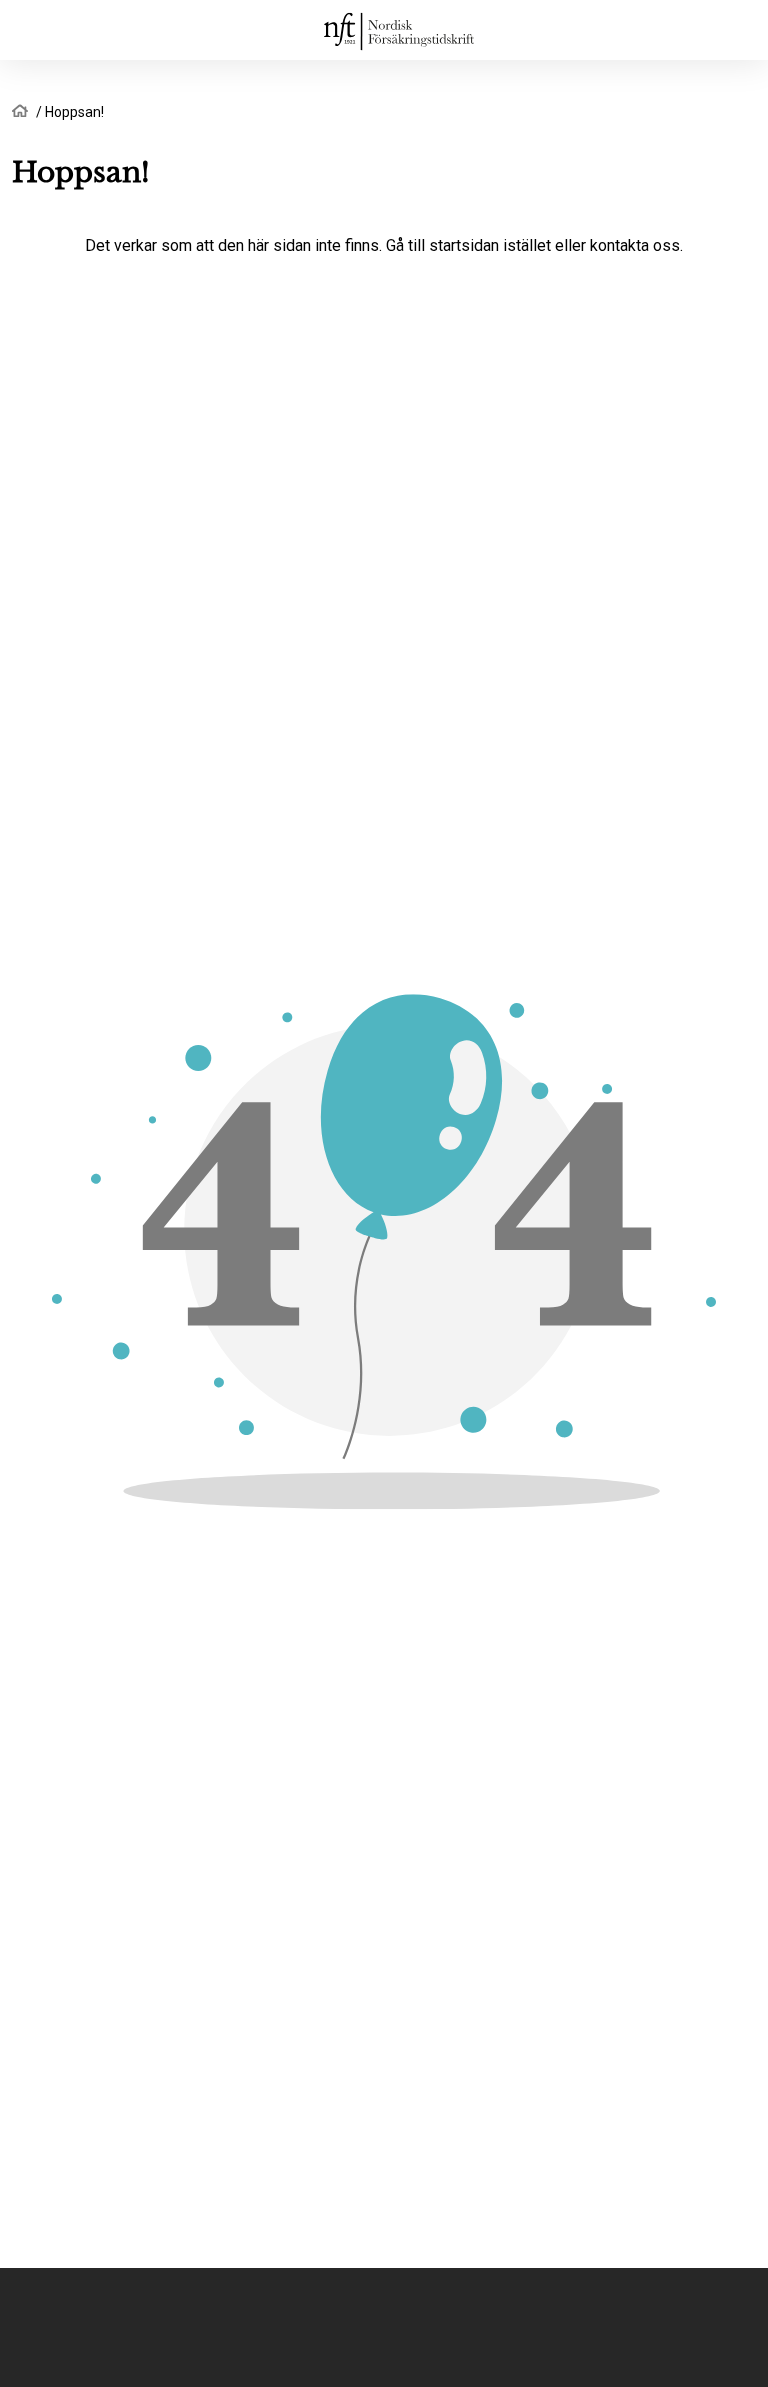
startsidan (464, 245)
